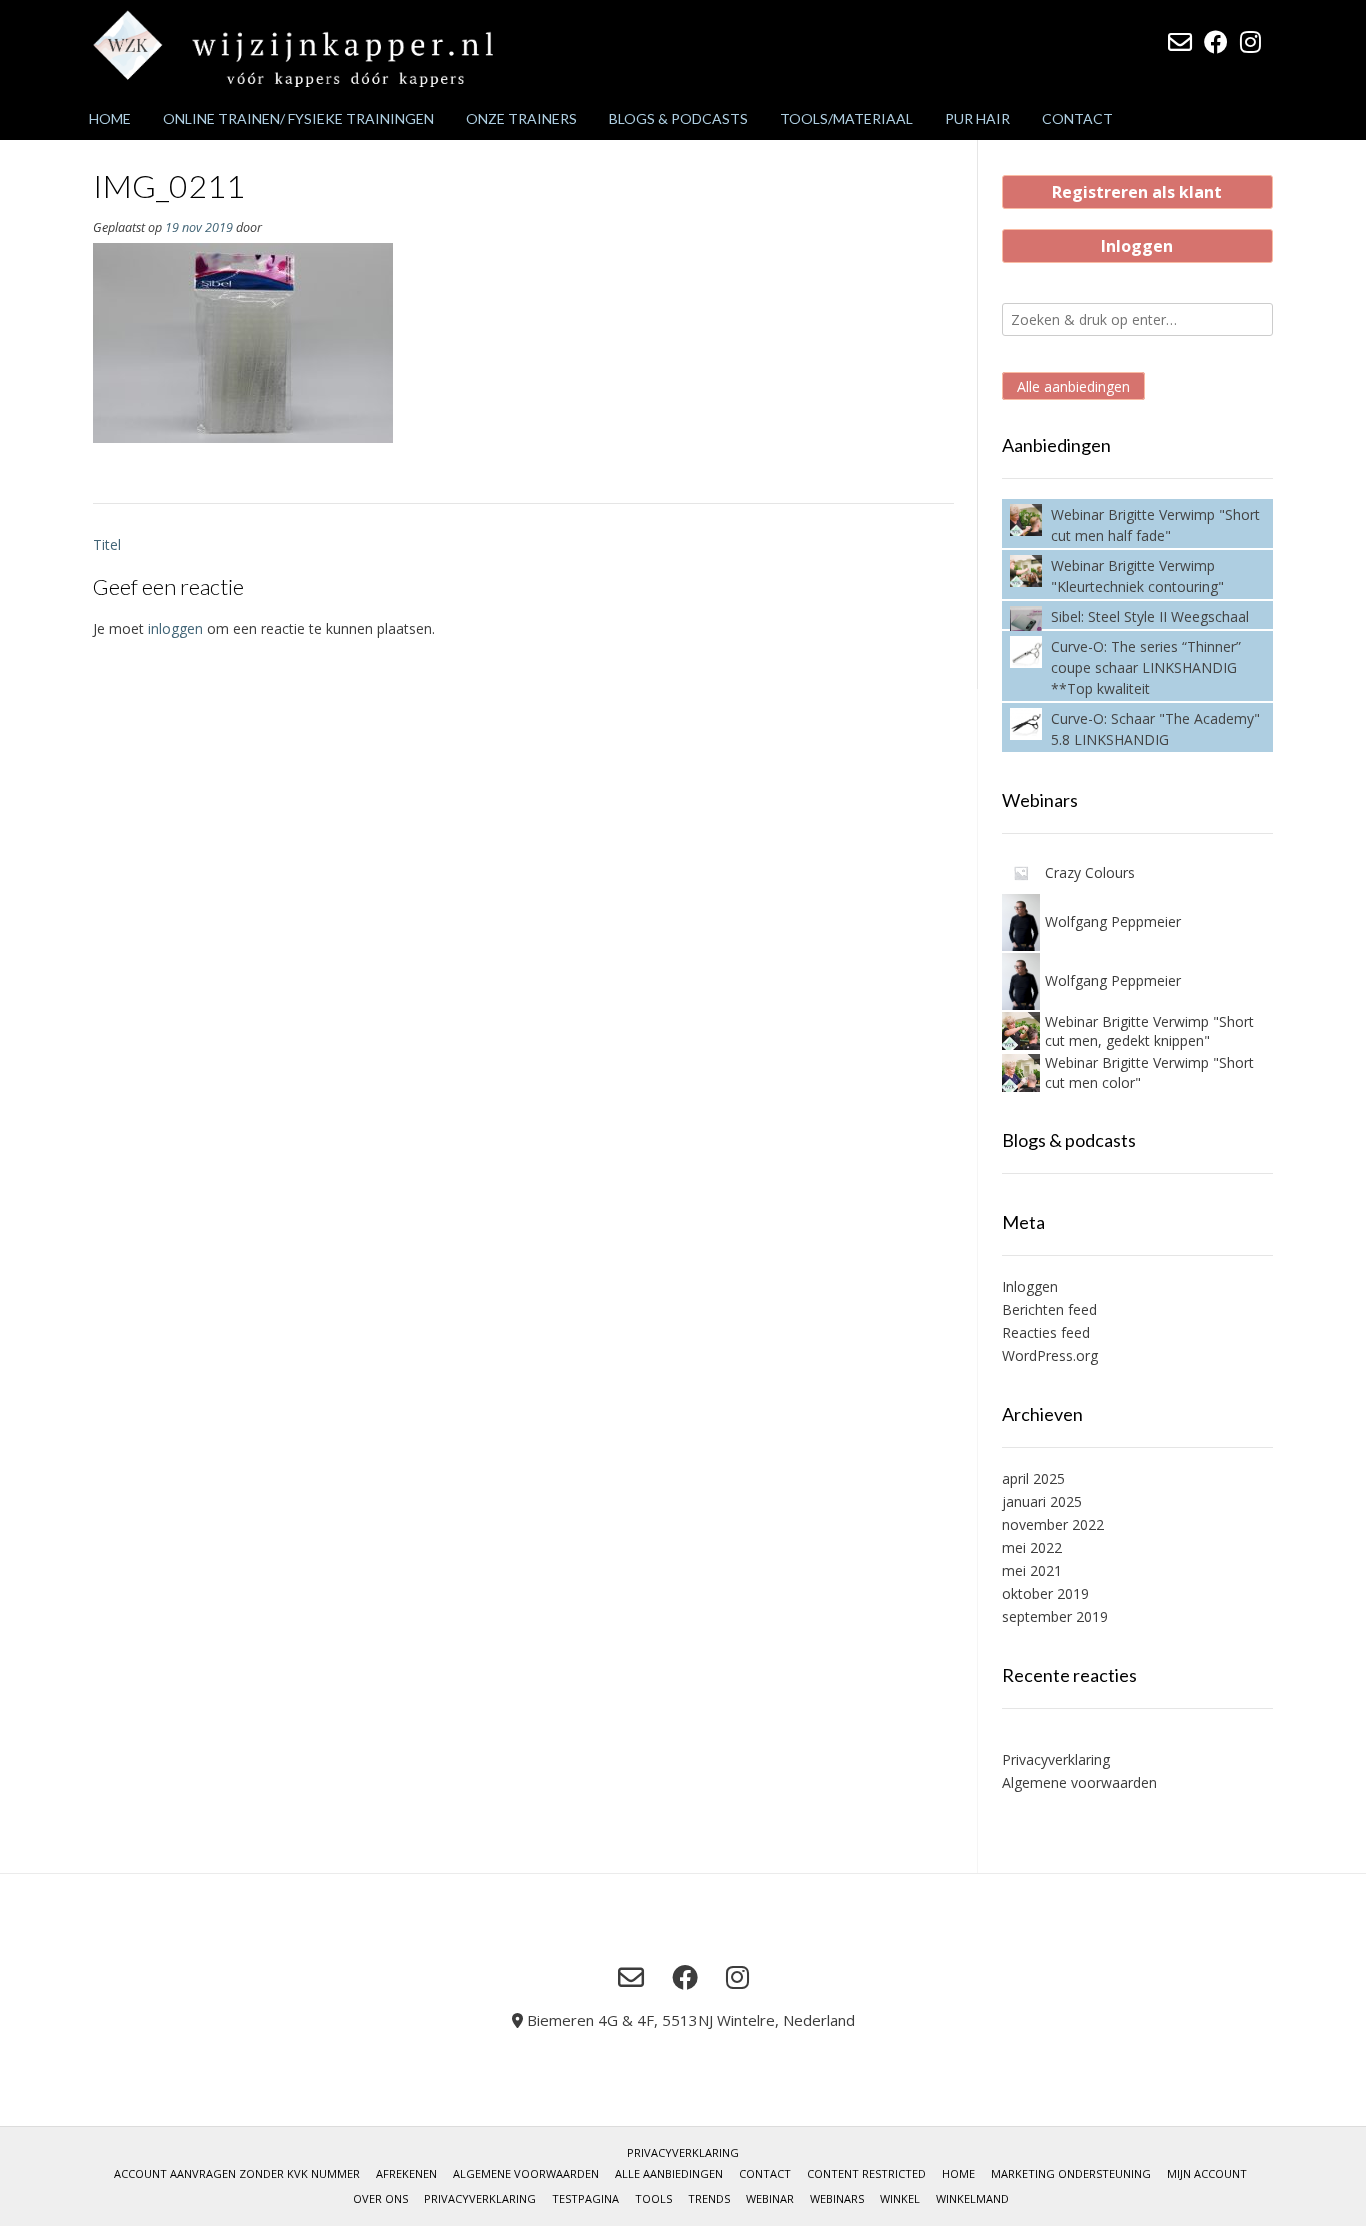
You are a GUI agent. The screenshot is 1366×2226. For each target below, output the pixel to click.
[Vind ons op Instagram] (1250, 42)
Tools (653, 2198)
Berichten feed (1049, 1309)
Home (110, 118)
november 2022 (1053, 1524)
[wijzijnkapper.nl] (293, 48)
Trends (709, 2198)
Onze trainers (521, 118)
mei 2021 (1032, 1570)
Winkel (900, 2198)
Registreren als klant (1137, 192)
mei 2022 (1032, 1547)
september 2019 (1055, 1616)
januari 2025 (1042, 1501)
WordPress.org (1050, 1355)
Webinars (837, 2198)
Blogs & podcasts (678, 118)
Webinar (770, 2198)
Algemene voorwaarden (1079, 1782)
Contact (1077, 118)
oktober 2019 (1045, 1593)
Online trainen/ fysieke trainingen (298, 118)
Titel (107, 544)
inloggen (175, 628)
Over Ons (380, 2198)
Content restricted (866, 2173)
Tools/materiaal (846, 118)
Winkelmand (972, 2198)
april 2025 (1033, 1478)
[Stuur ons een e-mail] (1180, 42)
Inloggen (1137, 246)
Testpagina (585, 2198)
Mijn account (1207, 2173)
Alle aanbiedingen (1073, 386)
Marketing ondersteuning (1071, 2173)
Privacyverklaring (1056, 1759)
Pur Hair (977, 118)
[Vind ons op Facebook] (1216, 42)
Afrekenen (406, 2173)
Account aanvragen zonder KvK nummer (237, 2173)
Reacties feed (1046, 1332)
